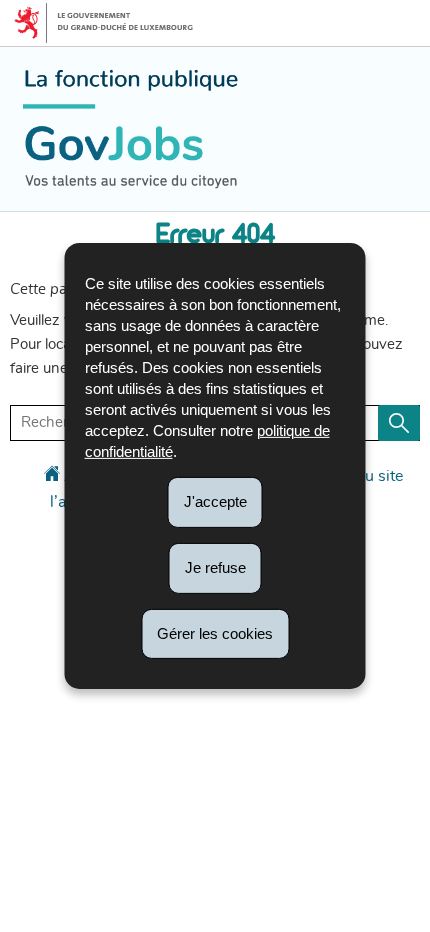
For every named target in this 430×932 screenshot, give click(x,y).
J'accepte (215, 501)
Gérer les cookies (215, 632)
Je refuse (215, 567)
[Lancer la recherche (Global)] (399, 423)
